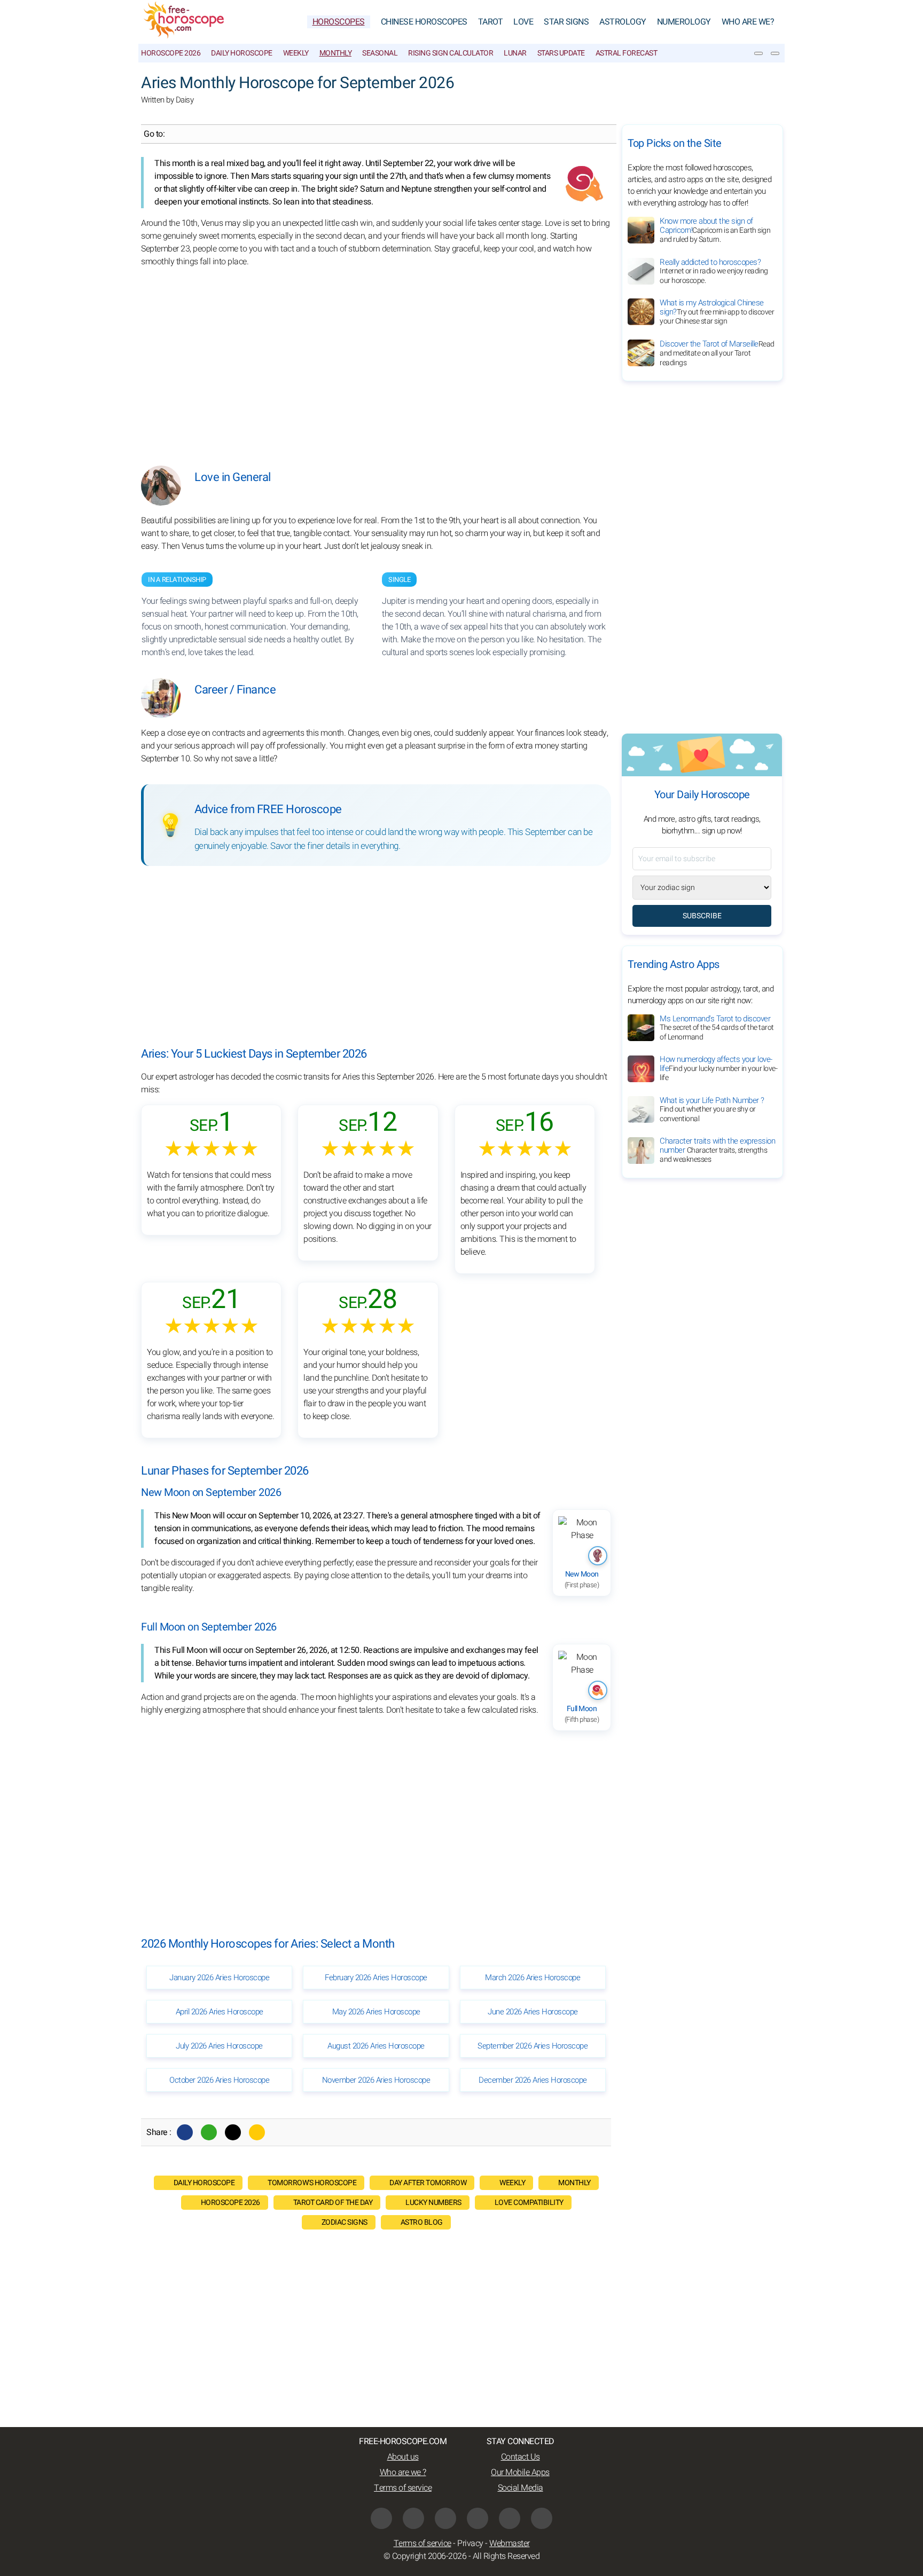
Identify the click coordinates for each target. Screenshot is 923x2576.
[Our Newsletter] (758, 53)
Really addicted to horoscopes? (714, 271)
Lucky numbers (433, 2203)
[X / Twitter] (413, 2518)
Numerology (684, 22)
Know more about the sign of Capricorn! (715, 230)
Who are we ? (403, 2472)
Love (523, 22)
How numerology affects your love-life (718, 1069)
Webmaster (510, 2543)
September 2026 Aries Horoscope (533, 2046)
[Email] (257, 2132)
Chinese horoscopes (424, 22)
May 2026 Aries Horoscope (376, 2012)
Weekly (296, 53)
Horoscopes (339, 22)
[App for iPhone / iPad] (510, 2518)
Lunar (515, 53)
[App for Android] (542, 2518)
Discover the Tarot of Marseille (717, 353)
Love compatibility (529, 2203)
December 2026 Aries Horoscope (533, 2080)
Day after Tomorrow (428, 2183)
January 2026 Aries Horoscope (219, 1978)
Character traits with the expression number (717, 1151)
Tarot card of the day (333, 2203)
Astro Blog (422, 2222)
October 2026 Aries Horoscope (219, 2080)
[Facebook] (185, 2132)
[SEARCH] (775, 53)
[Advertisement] (376, 359)
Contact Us (521, 2457)
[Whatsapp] (209, 2132)
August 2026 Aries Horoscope (376, 2046)
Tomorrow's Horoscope (312, 2183)
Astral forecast (627, 53)
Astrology (623, 22)
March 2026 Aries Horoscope (533, 1978)
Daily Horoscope (242, 53)
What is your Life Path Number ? (712, 1109)
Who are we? (748, 22)
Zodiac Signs (345, 2222)
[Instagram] (445, 2518)
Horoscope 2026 (171, 53)
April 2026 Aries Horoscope (220, 2012)
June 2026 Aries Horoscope (533, 2012)
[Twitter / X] (233, 2132)
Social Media (521, 2488)
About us (403, 2457)
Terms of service (403, 2488)
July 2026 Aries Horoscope (219, 2046)
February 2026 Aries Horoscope (376, 1978)
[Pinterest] (478, 2518)
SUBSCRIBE (702, 916)
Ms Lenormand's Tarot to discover (717, 1028)
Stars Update (561, 53)
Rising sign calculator (451, 53)
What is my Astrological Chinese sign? (717, 312)
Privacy (470, 2543)
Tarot (491, 22)
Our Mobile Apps (520, 2472)
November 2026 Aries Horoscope (376, 2080)
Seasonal (380, 53)
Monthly (336, 53)
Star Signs (566, 22)
